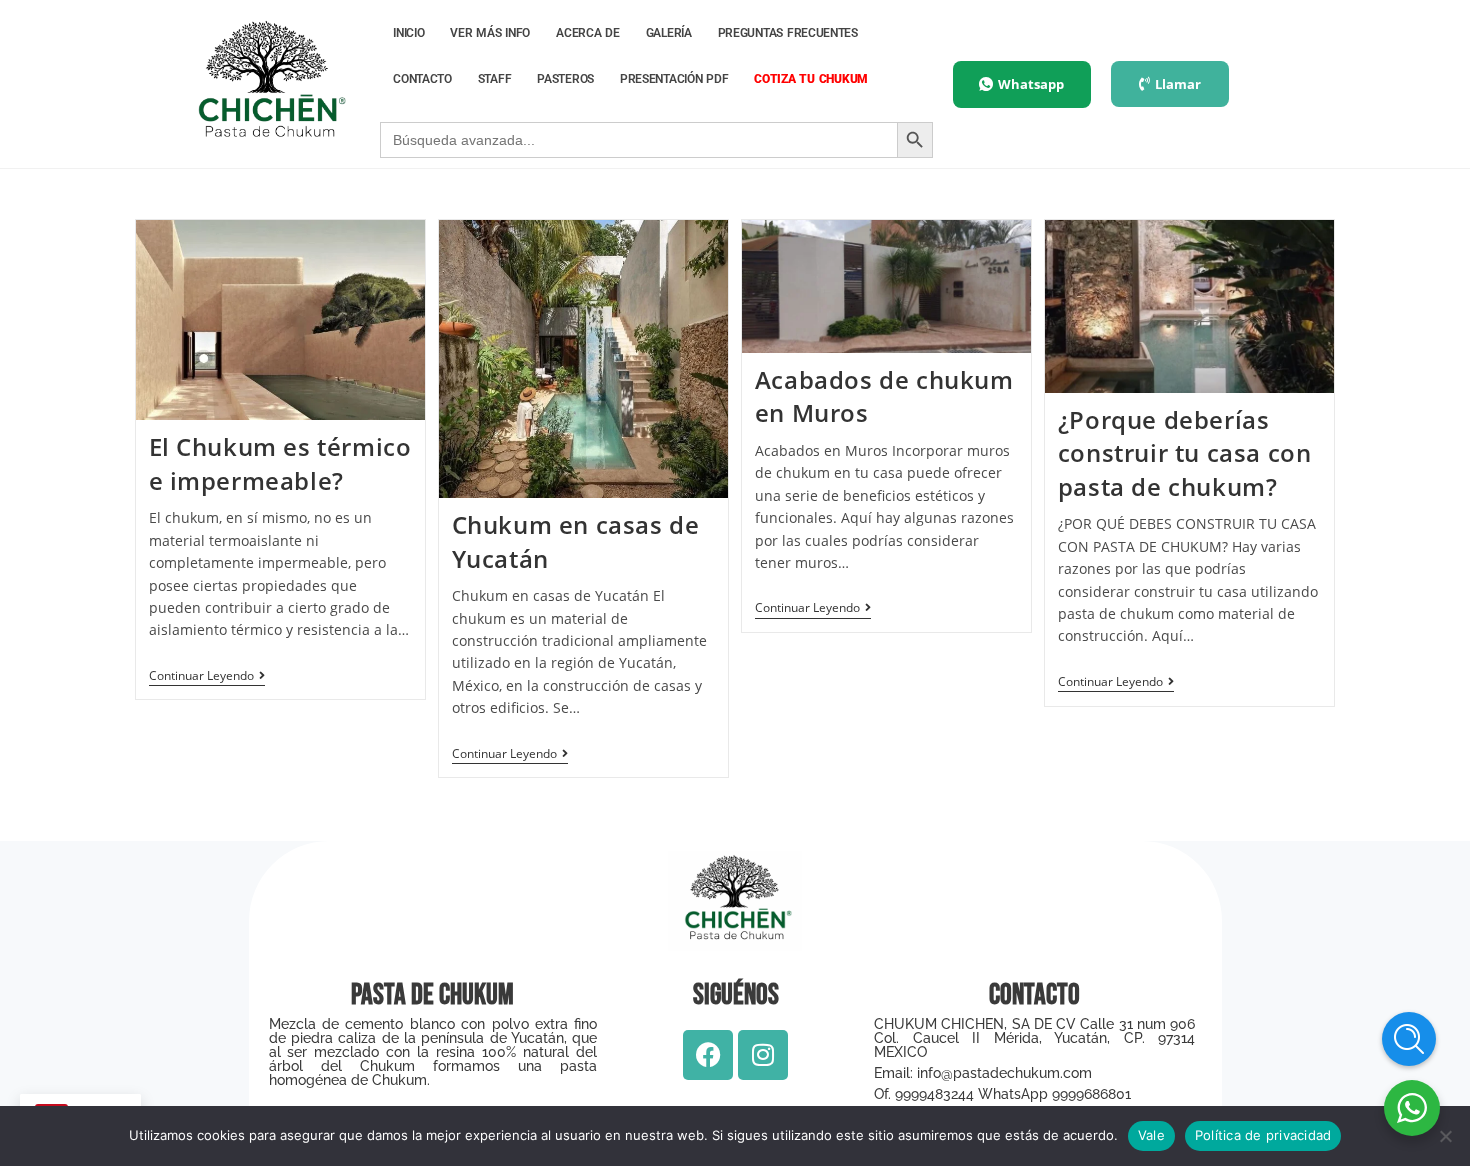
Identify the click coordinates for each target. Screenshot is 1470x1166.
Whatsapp (1031, 84)
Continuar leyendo (207, 676)
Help (1409, 1039)
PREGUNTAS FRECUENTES (788, 33)
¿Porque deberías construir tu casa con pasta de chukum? (1185, 453)
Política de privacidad (1263, 1135)
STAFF (495, 79)
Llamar (1178, 84)
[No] (1445, 1136)
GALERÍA (669, 33)
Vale (1151, 1135)
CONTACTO (422, 79)
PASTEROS (565, 79)
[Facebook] (708, 1055)
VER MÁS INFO (490, 33)
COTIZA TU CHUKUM (811, 79)
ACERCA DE (588, 33)
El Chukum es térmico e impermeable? (280, 463)
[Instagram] (763, 1055)
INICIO (408, 33)
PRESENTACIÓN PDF (674, 79)
